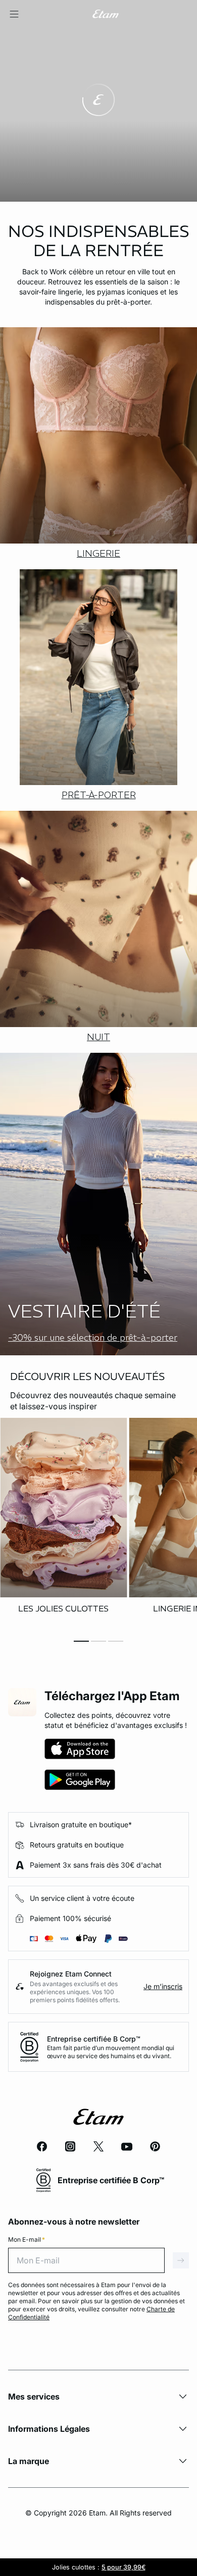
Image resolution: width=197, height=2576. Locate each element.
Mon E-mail (27, 2239)
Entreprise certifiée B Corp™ (94, 2039)
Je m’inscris (163, 1986)
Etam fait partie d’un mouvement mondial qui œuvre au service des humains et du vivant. (111, 2052)
